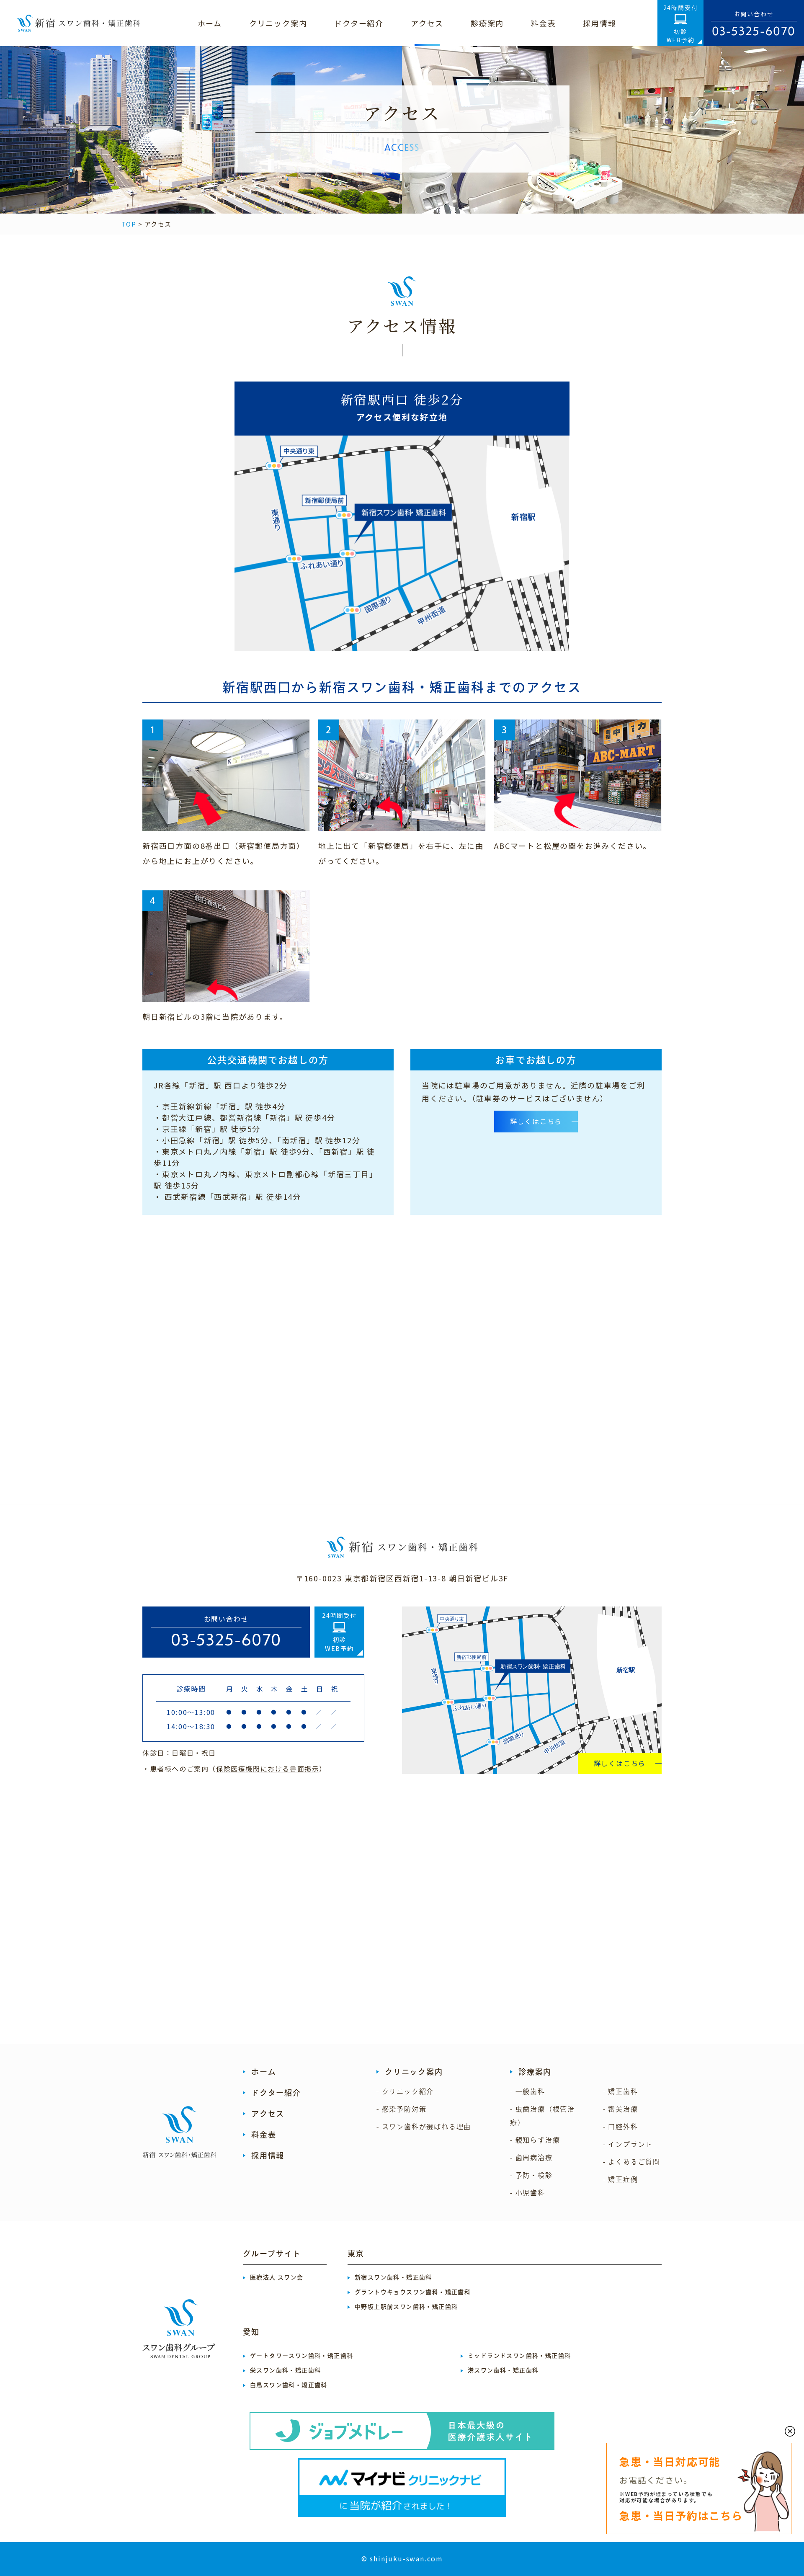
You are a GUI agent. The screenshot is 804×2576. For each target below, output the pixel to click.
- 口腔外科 (621, 2127)
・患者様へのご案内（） (234, 1769)
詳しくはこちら (620, 1763)
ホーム (264, 2072)
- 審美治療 (621, 2109)
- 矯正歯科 (621, 2091)
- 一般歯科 (528, 2091)
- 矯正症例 (621, 2179)
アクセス (268, 2114)
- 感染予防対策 (401, 2109)
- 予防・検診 (531, 2175)
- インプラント (628, 2144)
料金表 (264, 2135)
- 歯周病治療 (531, 2158)
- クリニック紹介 (405, 2091)
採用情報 (268, 2156)
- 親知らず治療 (535, 2140)
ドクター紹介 (276, 2093)
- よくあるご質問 (632, 2162)
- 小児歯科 (528, 2193)
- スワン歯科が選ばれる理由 (424, 2127)
